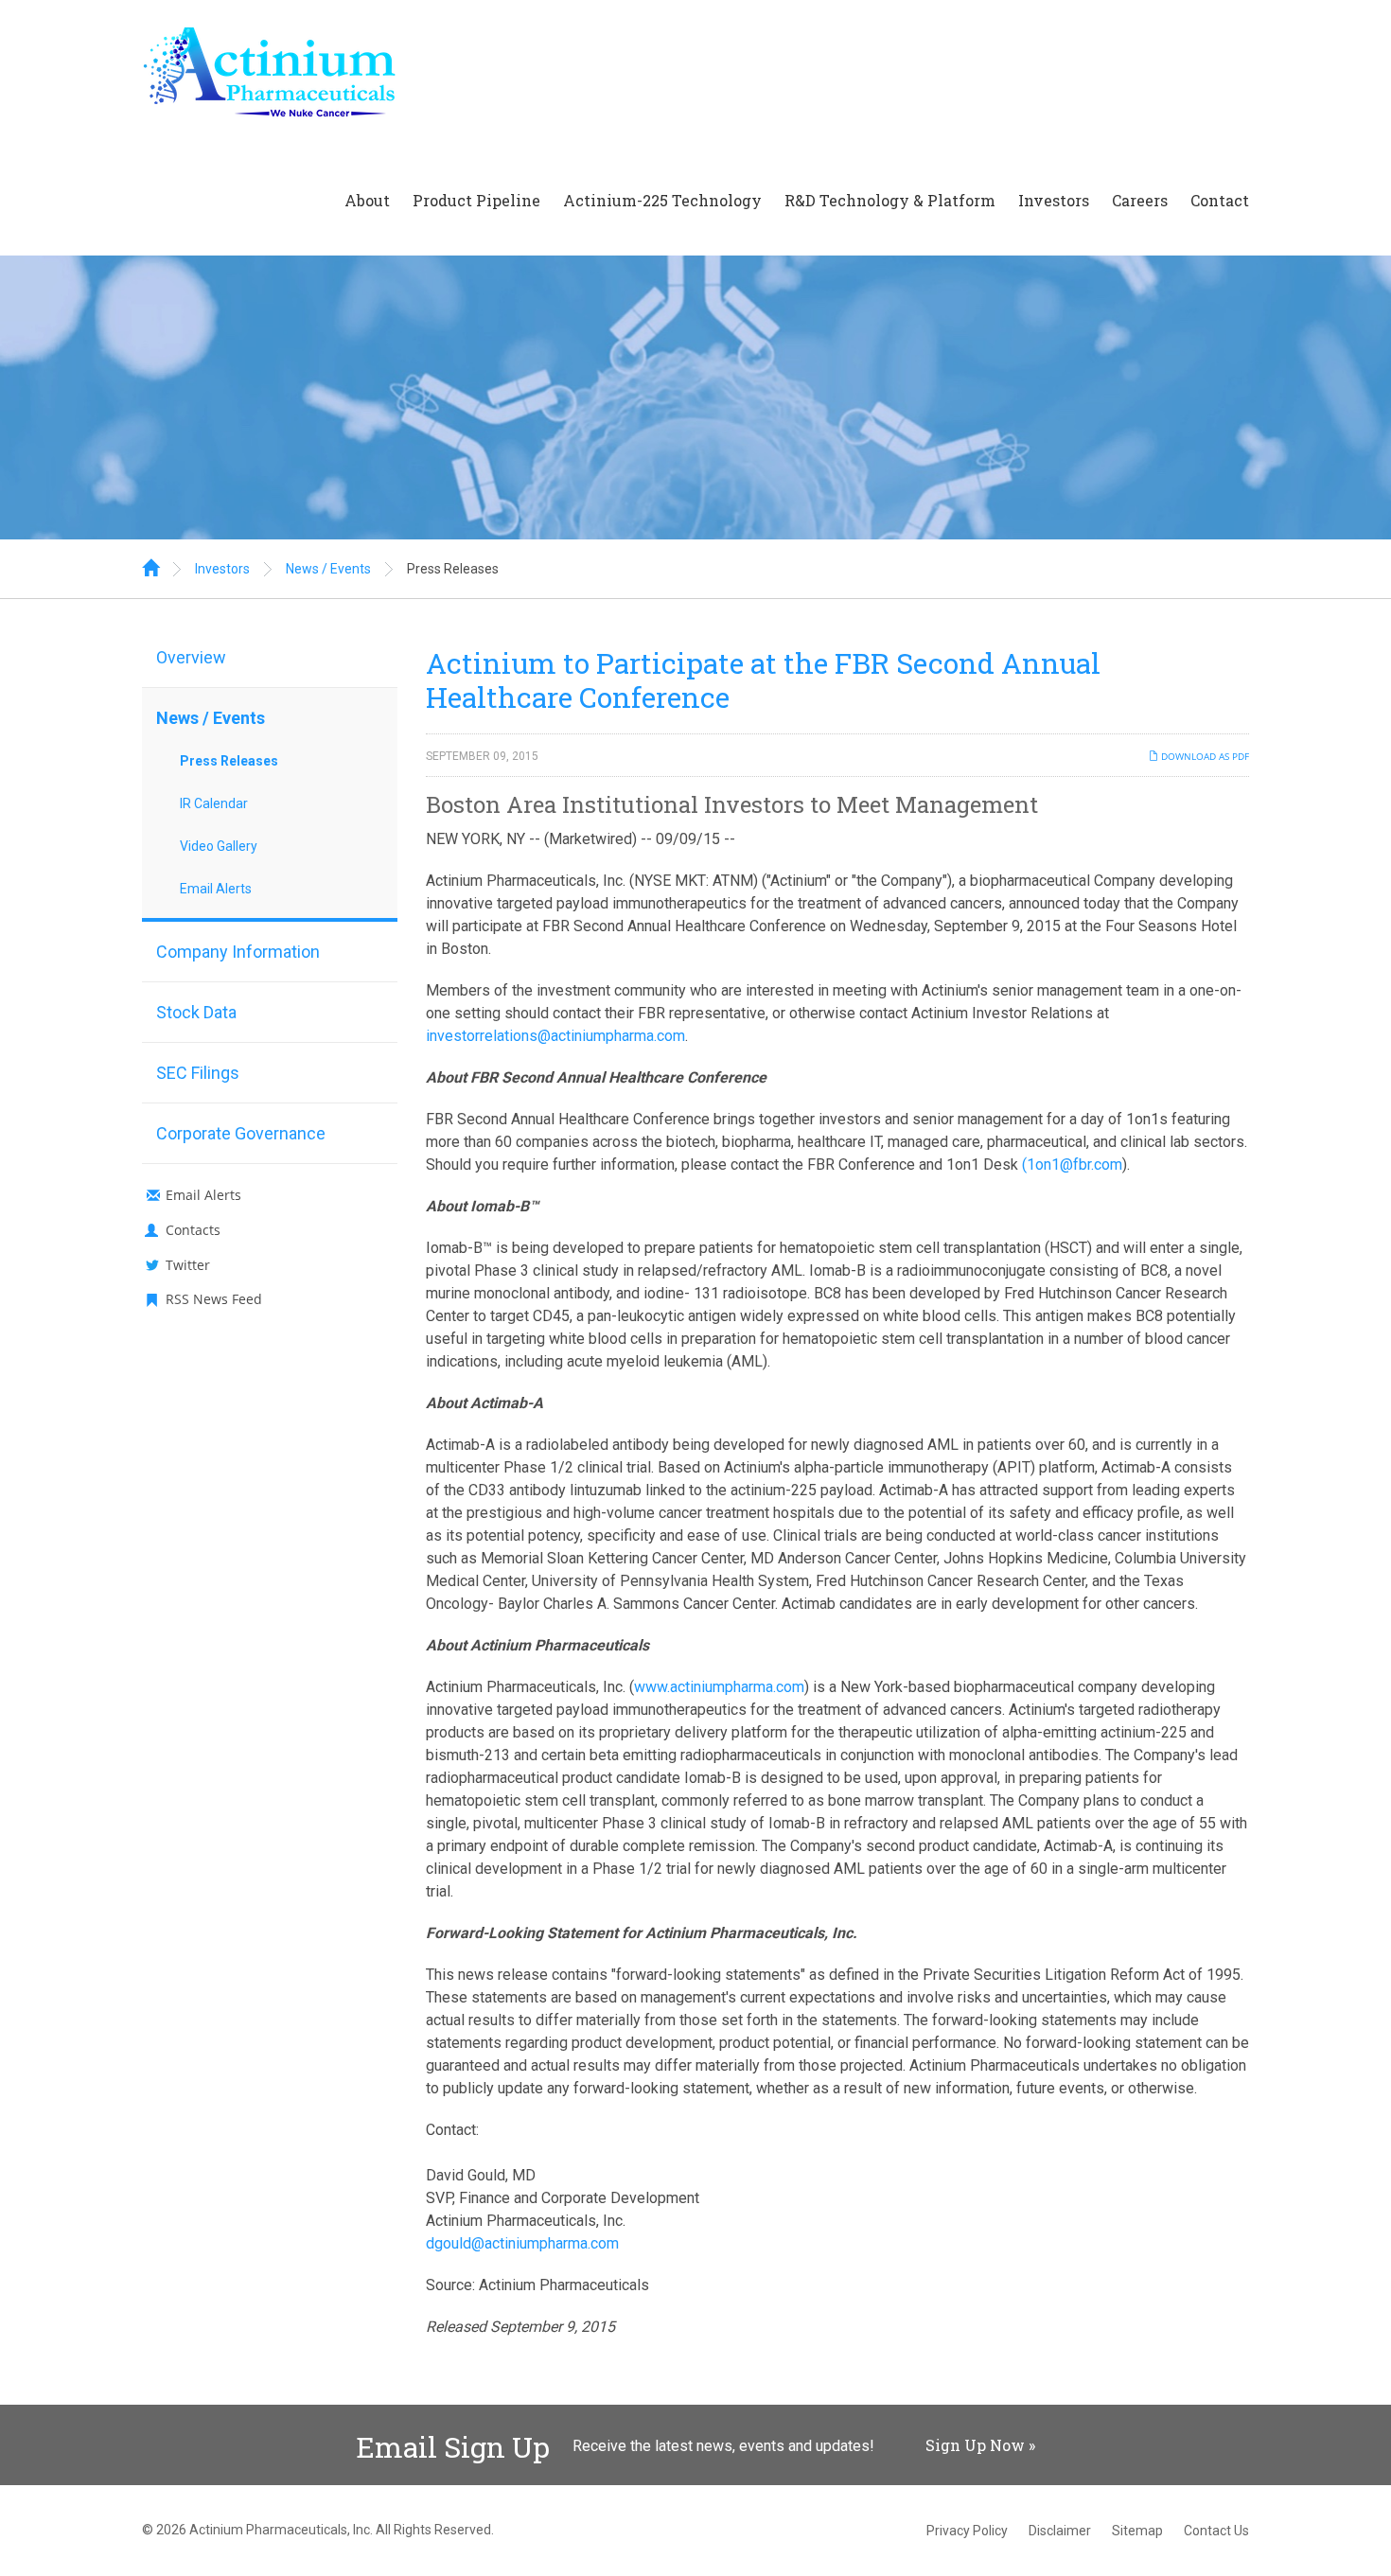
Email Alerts (216, 889)
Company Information (238, 952)
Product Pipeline (476, 200)
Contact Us (1216, 2531)
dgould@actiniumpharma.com (522, 2243)
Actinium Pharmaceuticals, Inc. (281, 2530)
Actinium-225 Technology (662, 200)
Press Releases (453, 569)
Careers (1140, 200)
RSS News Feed (214, 1299)
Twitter (188, 1265)
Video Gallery (219, 846)
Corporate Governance (241, 1133)
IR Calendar (214, 803)
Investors (1054, 200)
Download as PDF (1204, 756)
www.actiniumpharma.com (719, 1687)
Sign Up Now (975, 2445)
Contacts (193, 1230)
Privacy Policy (967, 2531)
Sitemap (1137, 2531)
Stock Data (196, 1012)
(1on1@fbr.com (1072, 1164)
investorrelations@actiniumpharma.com (555, 1036)
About (367, 200)
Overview (191, 657)
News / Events (328, 569)
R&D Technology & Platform (890, 200)
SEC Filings (198, 1073)
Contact (1220, 200)
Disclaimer (1060, 2531)
